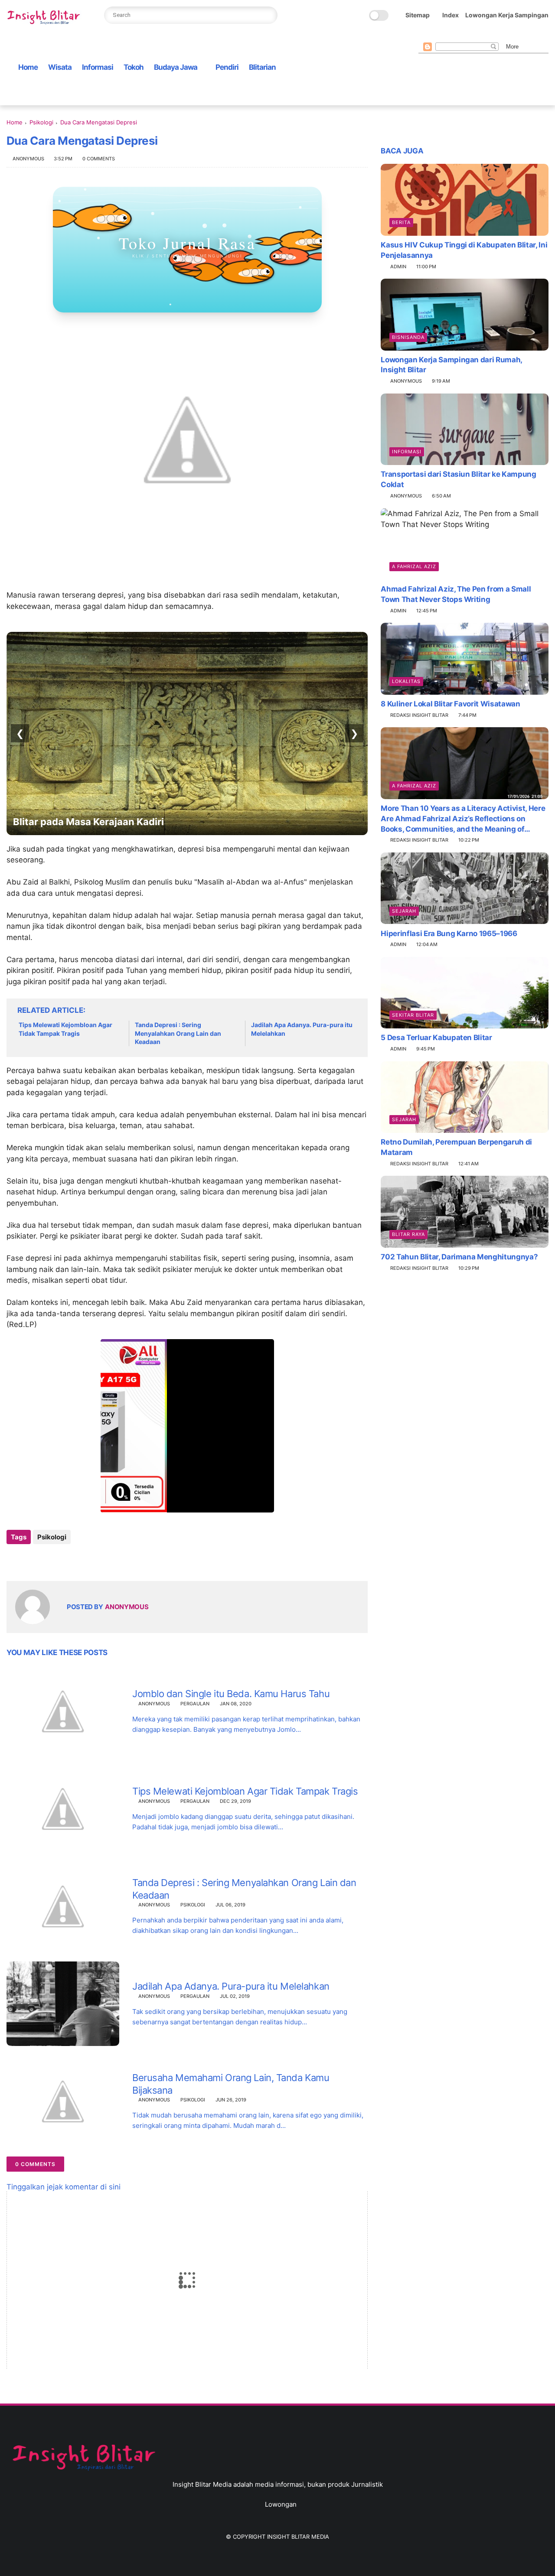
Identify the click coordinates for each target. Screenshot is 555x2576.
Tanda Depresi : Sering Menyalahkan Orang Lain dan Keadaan (178, 1033)
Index (451, 15)
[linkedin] (83, 1560)
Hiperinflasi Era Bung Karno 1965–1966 (449, 933)
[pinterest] (465, 35)
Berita (401, 222)
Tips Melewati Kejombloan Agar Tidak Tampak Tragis (65, 1029)
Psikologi (41, 122)
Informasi (98, 67)
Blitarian (262, 67)
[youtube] (493, 35)
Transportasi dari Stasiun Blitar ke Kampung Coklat (458, 479)
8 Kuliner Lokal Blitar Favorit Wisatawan (450, 704)
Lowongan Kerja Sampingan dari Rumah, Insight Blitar (451, 365)
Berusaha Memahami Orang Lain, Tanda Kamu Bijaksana (231, 2084)
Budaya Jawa (176, 67)
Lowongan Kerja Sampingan (507, 15)
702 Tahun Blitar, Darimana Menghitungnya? (459, 1257)
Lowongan (281, 2504)
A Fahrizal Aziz (414, 566)
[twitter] (437, 35)
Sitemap (418, 15)
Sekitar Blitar (413, 1015)
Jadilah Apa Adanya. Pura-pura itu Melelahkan (302, 1029)
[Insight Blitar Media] (46, 18)
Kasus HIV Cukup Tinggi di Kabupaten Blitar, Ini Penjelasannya (464, 250)
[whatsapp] (451, 35)
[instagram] (479, 35)
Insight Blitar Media (298, 2537)
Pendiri (227, 67)
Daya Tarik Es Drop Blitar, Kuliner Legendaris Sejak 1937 (143, 822)
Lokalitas (406, 681)
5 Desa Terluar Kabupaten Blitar (436, 1038)
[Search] (268, 15)
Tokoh (134, 67)
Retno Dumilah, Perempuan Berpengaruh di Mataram (456, 1147)
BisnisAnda (408, 337)
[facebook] (423, 35)
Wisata (60, 67)
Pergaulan (195, 1704)
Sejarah (404, 911)
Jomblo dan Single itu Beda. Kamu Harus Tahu (231, 1694)
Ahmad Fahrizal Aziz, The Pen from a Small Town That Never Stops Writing (456, 594)
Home (28, 67)
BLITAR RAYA (408, 1234)
